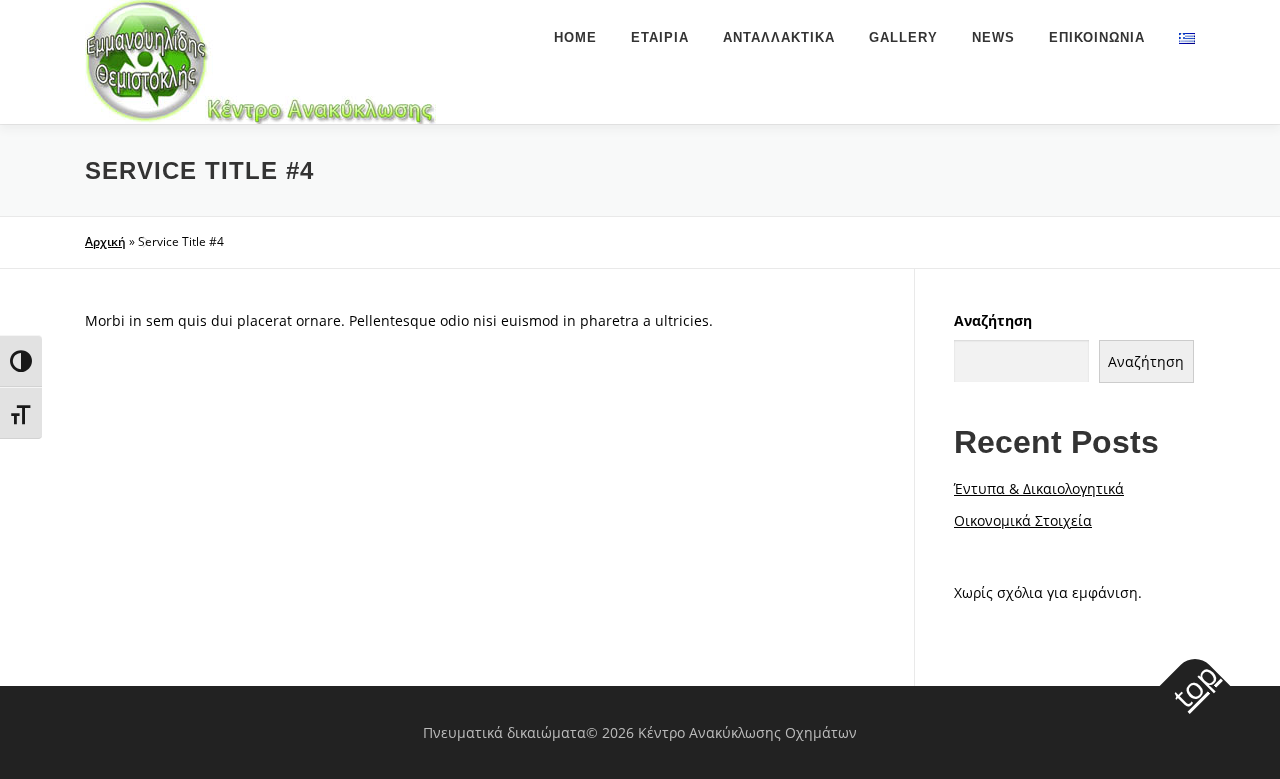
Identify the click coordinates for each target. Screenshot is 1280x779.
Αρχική (105, 241)
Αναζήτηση (993, 320)
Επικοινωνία (1097, 37)
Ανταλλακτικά (779, 37)
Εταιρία (660, 37)
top (1195, 685)
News (993, 37)
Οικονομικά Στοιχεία (1023, 520)
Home (575, 37)
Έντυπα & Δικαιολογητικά (1039, 488)
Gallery (903, 37)
